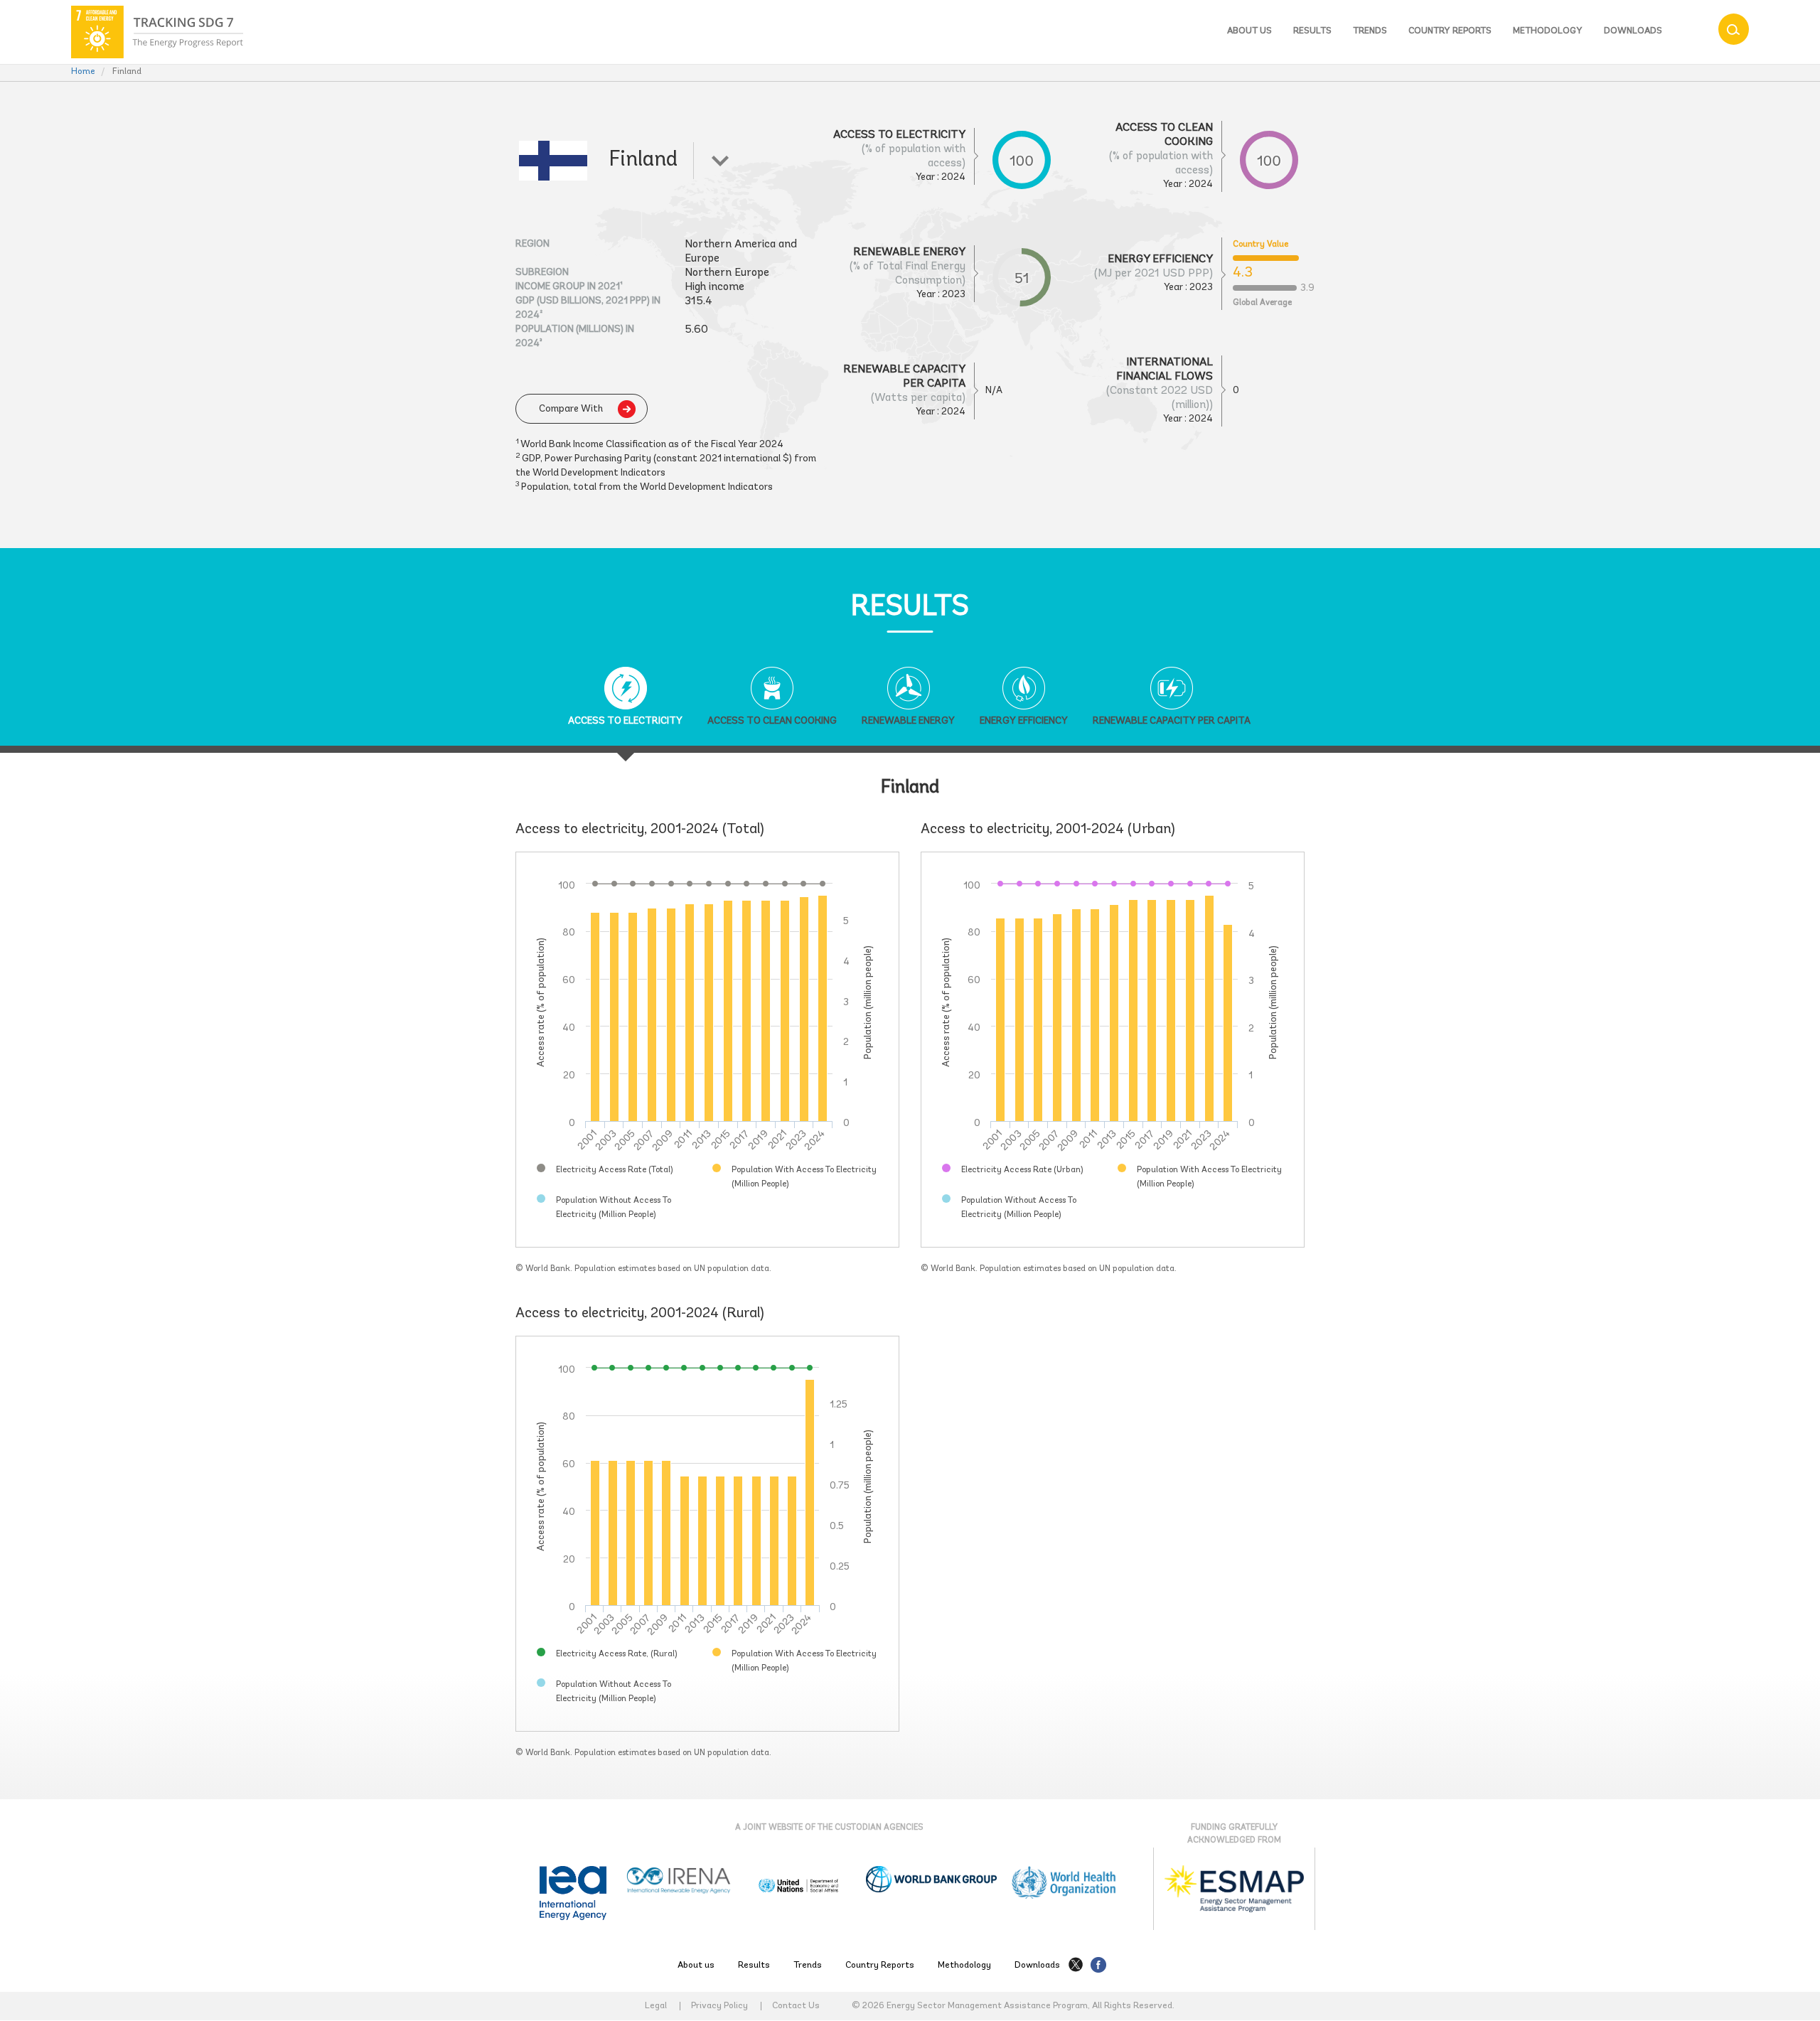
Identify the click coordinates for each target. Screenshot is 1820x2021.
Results (1312, 31)
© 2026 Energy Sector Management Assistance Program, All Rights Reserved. (1013, 2006)
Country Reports (1450, 31)
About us (1249, 31)
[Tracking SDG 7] (157, 32)
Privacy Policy (719, 2006)
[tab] (625, 707)
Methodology (1548, 31)
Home (83, 71)
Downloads (1633, 31)
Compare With (571, 409)
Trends (1370, 31)
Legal (656, 2006)
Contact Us (796, 2006)
